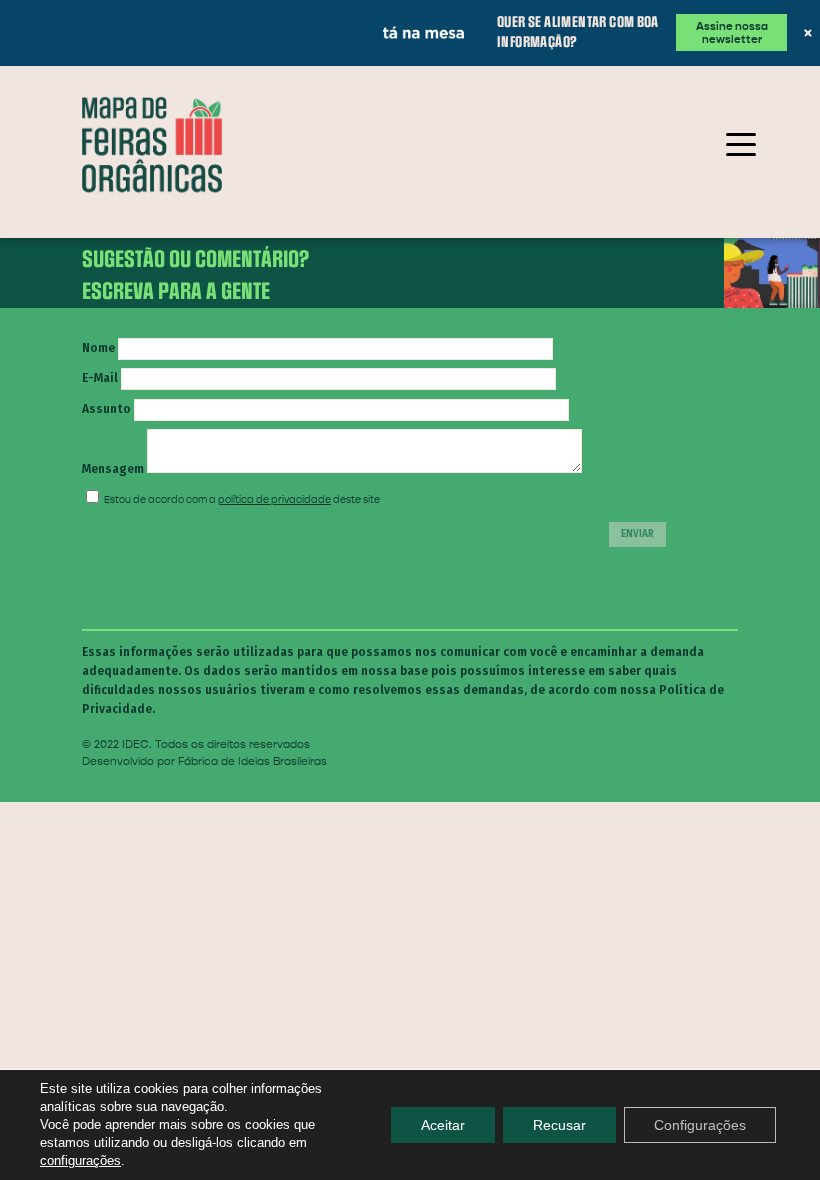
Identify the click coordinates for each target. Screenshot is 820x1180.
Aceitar (443, 1125)
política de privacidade (274, 549)
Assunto (106, 457)
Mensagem (113, 517)
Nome (98, 397)
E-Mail (100, 427)
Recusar (559, 1125)
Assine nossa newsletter (618, 25)
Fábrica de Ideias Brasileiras (252, 810)
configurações (80, 1160)
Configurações (700, 1125)
